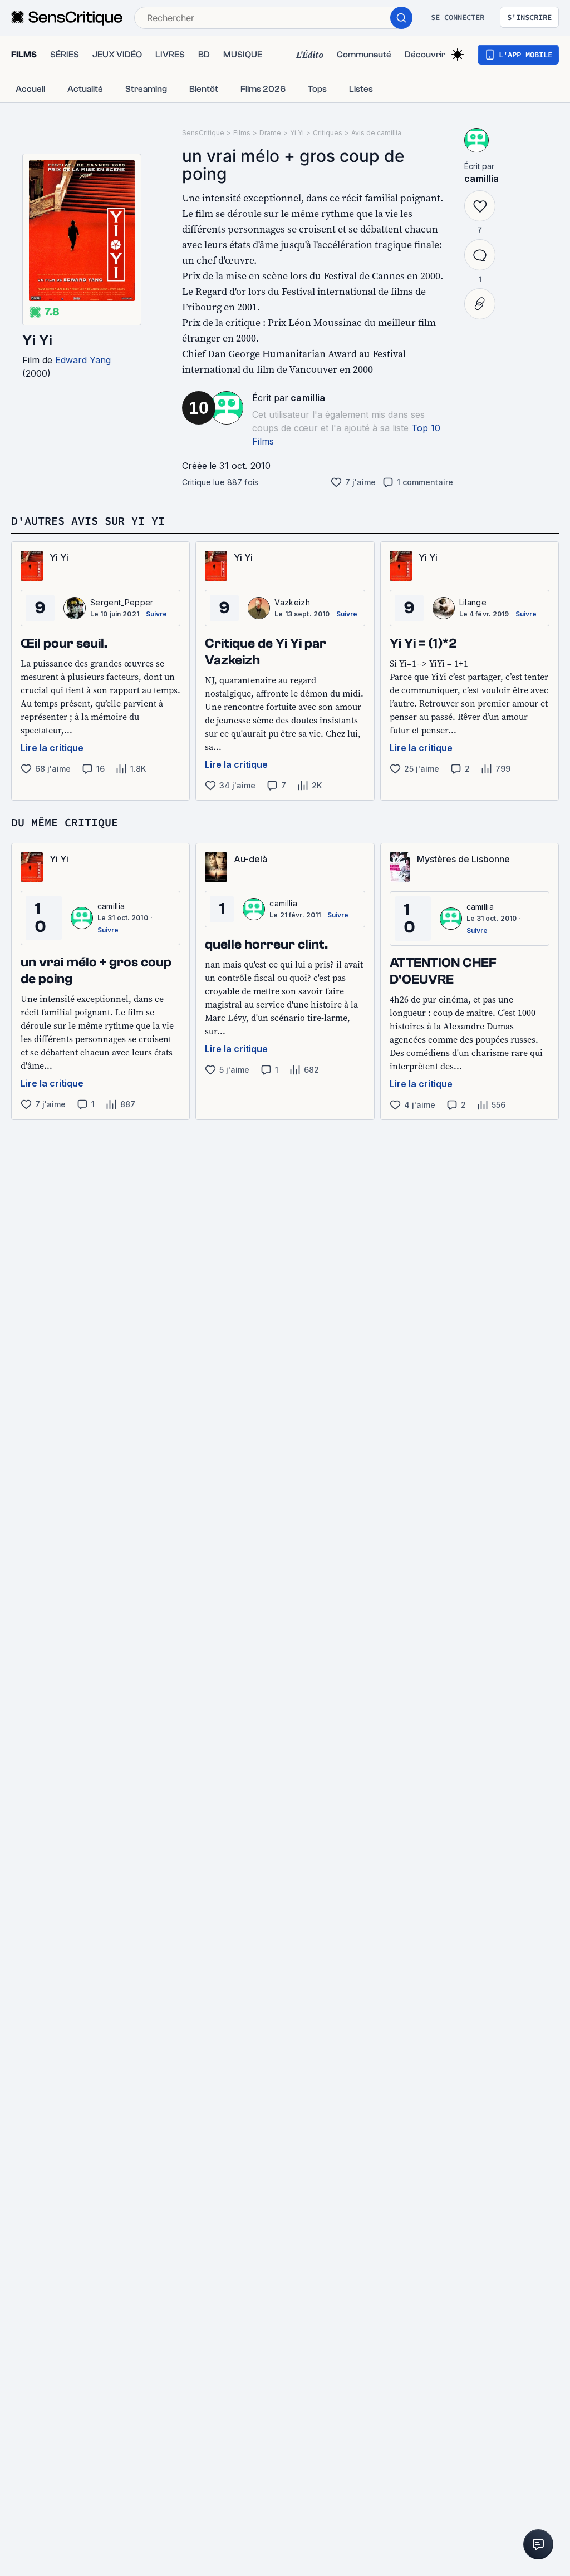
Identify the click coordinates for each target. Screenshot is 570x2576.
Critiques (328, 133)
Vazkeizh (292, 602)
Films (242, 133)
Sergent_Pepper (122, 602)
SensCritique (203, 133)
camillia (308, 398)
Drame (270, 133)
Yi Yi (37, 340)
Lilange (473, 602)
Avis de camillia (376, 133)
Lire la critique (52, 748)
